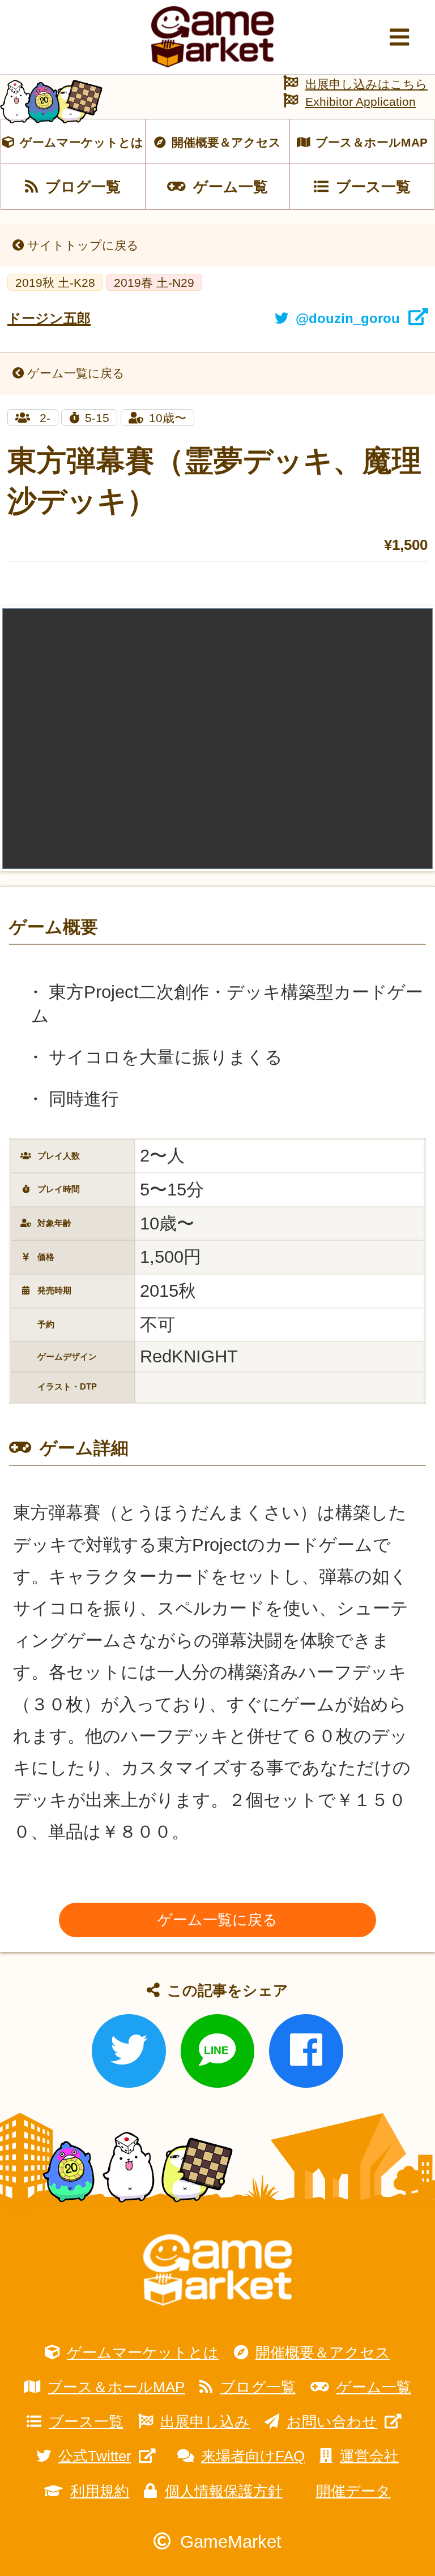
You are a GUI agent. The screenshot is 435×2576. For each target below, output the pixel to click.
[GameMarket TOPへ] (217, 2270)
